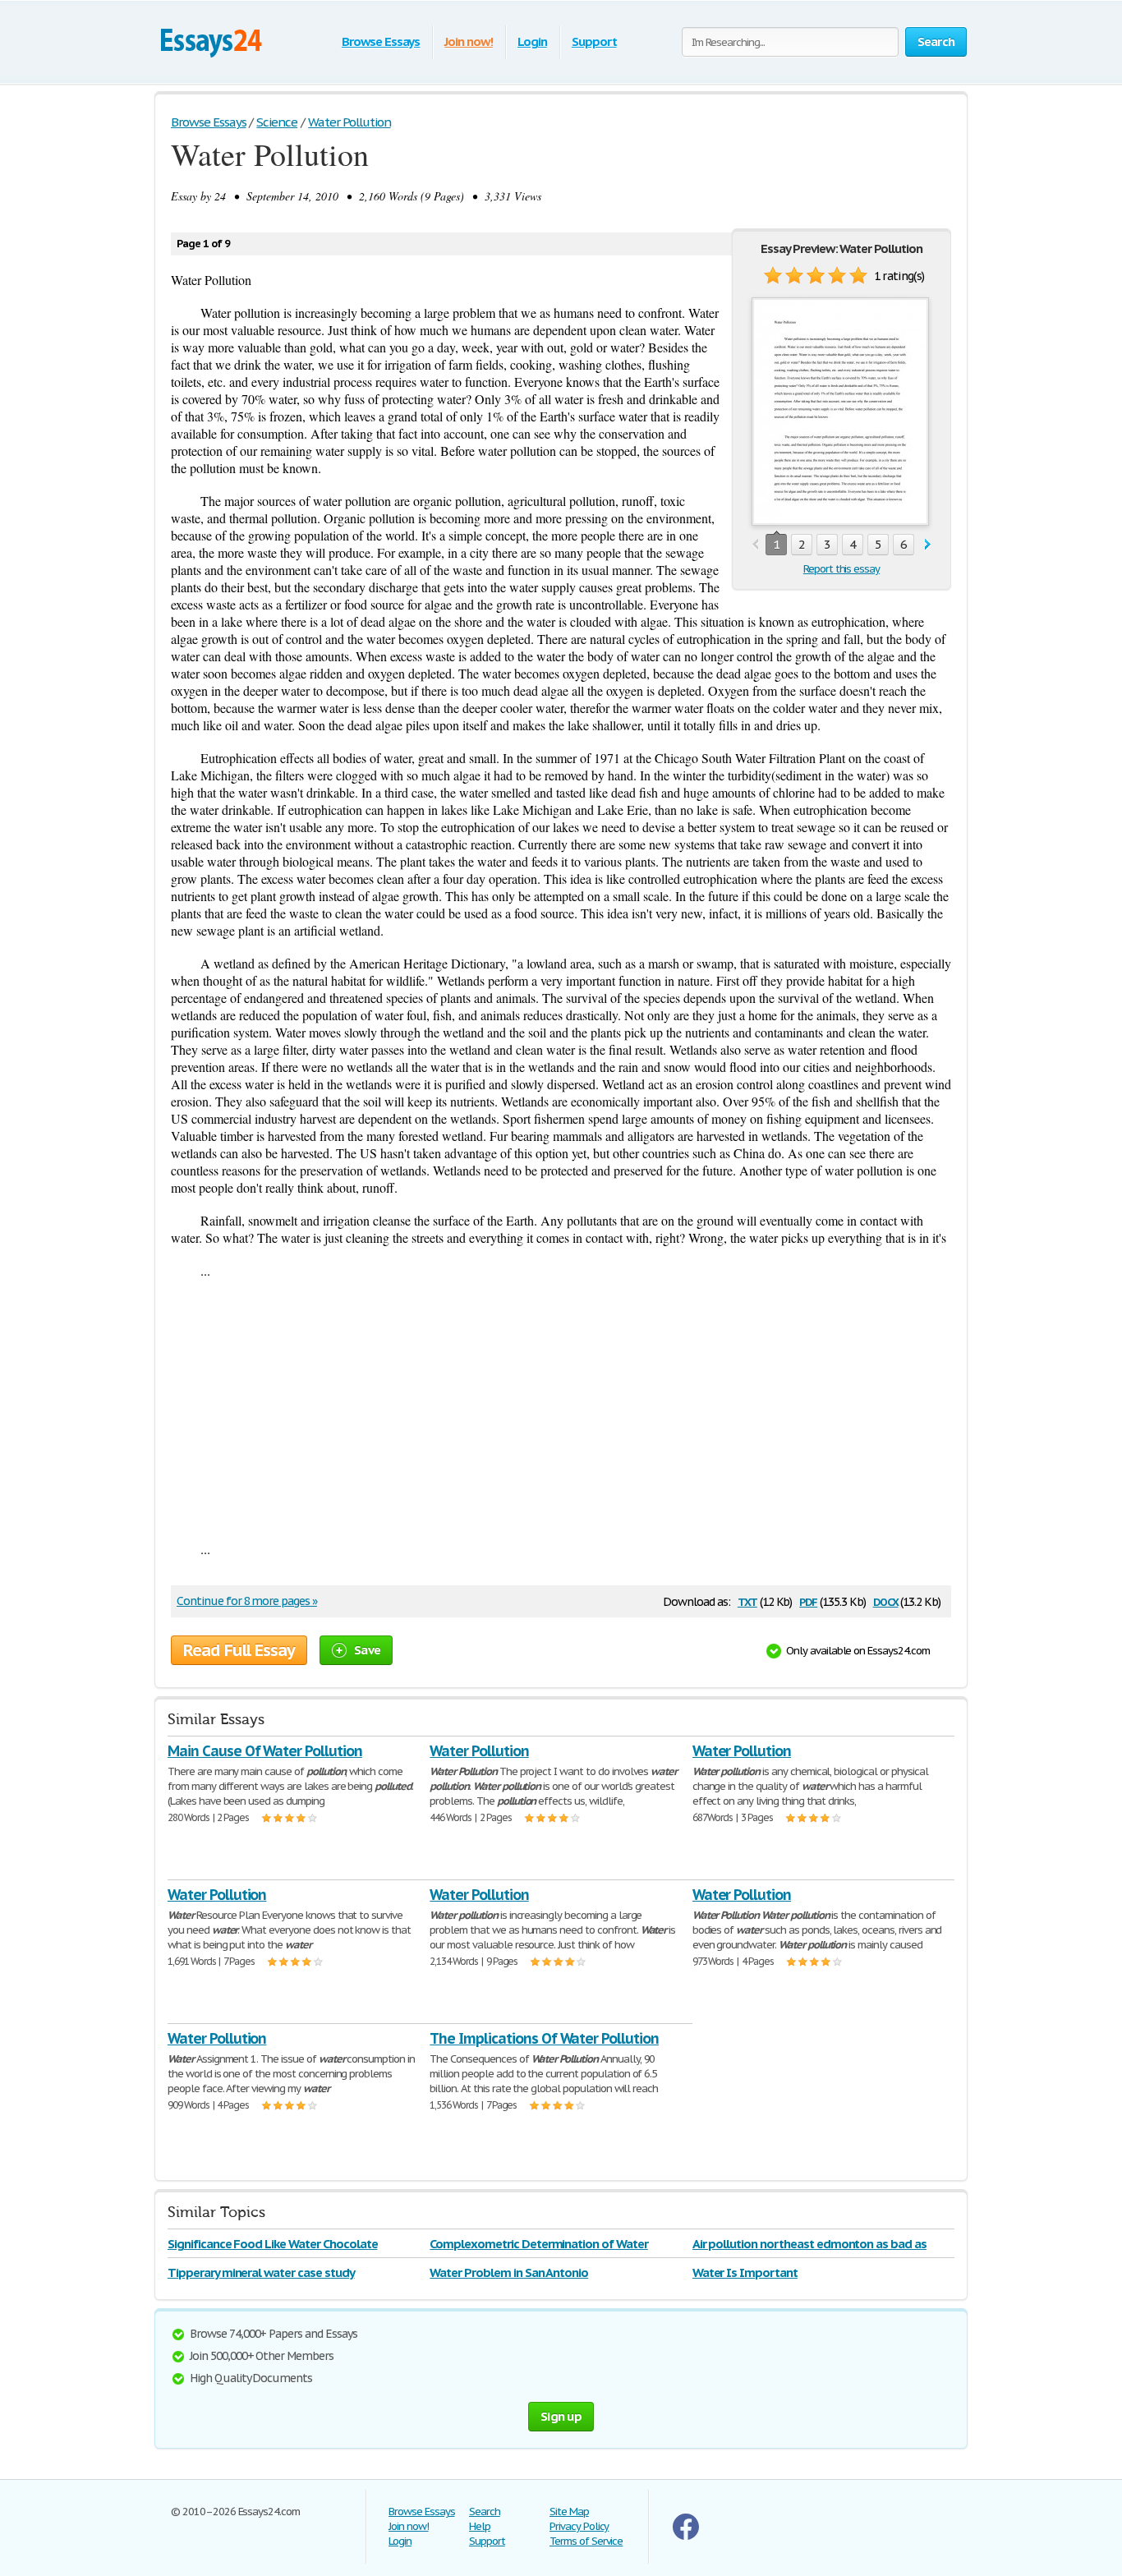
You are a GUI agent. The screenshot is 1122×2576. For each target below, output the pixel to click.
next (928, 545)
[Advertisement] (561, 1410)
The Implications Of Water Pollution (544, 2038)
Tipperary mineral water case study (261, 2272)
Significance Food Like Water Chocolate (272, 2244)
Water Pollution (479, 1751)
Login (532, 41)
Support (594, 41)
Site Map (569, 2512)
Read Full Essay (239, 1650)
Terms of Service (586, 2541)
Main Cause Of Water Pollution (265, 1751)
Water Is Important (745, 2272)
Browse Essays (381, 41)
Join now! (469, 41)
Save (367, 1650)
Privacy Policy (579, 2526)
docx (886, 1601)
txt (747, 1601)
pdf (808, 1601)
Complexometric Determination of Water (539, 2244)
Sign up (561, 2416)
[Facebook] (686, 2536)
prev (755, 545)
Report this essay (841, 569)
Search (485, 2512)
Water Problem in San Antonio (509, 2272)
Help (480, 2526)
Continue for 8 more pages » (247, 1601)
